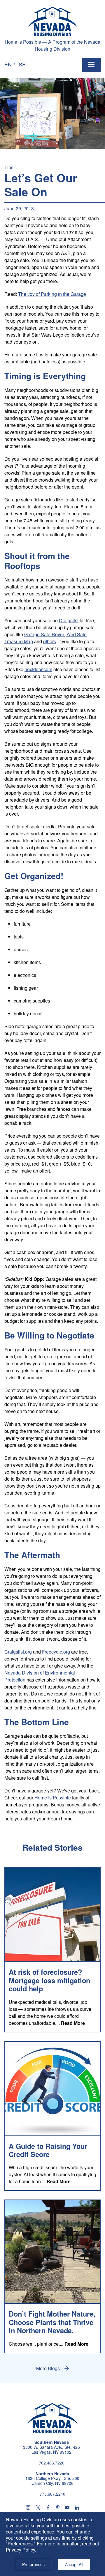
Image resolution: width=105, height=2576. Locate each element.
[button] (8, 64)
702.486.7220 (52, 2463)
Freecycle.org (56, 1652)
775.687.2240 (52, 2494)
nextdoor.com (38, 669)
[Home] (53, 21)
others (50, 641)
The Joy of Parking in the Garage (52, 294)
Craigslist (69, 620)
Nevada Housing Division (52, 2418)
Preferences (33, 2564)
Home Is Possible (53, 1798)
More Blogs (48, 2368)
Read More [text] (73, 2023)
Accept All (74, 2564)
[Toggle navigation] (91, 65)
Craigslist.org (18, 1652)
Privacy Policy (20, 2550)
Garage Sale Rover (44, 634)
